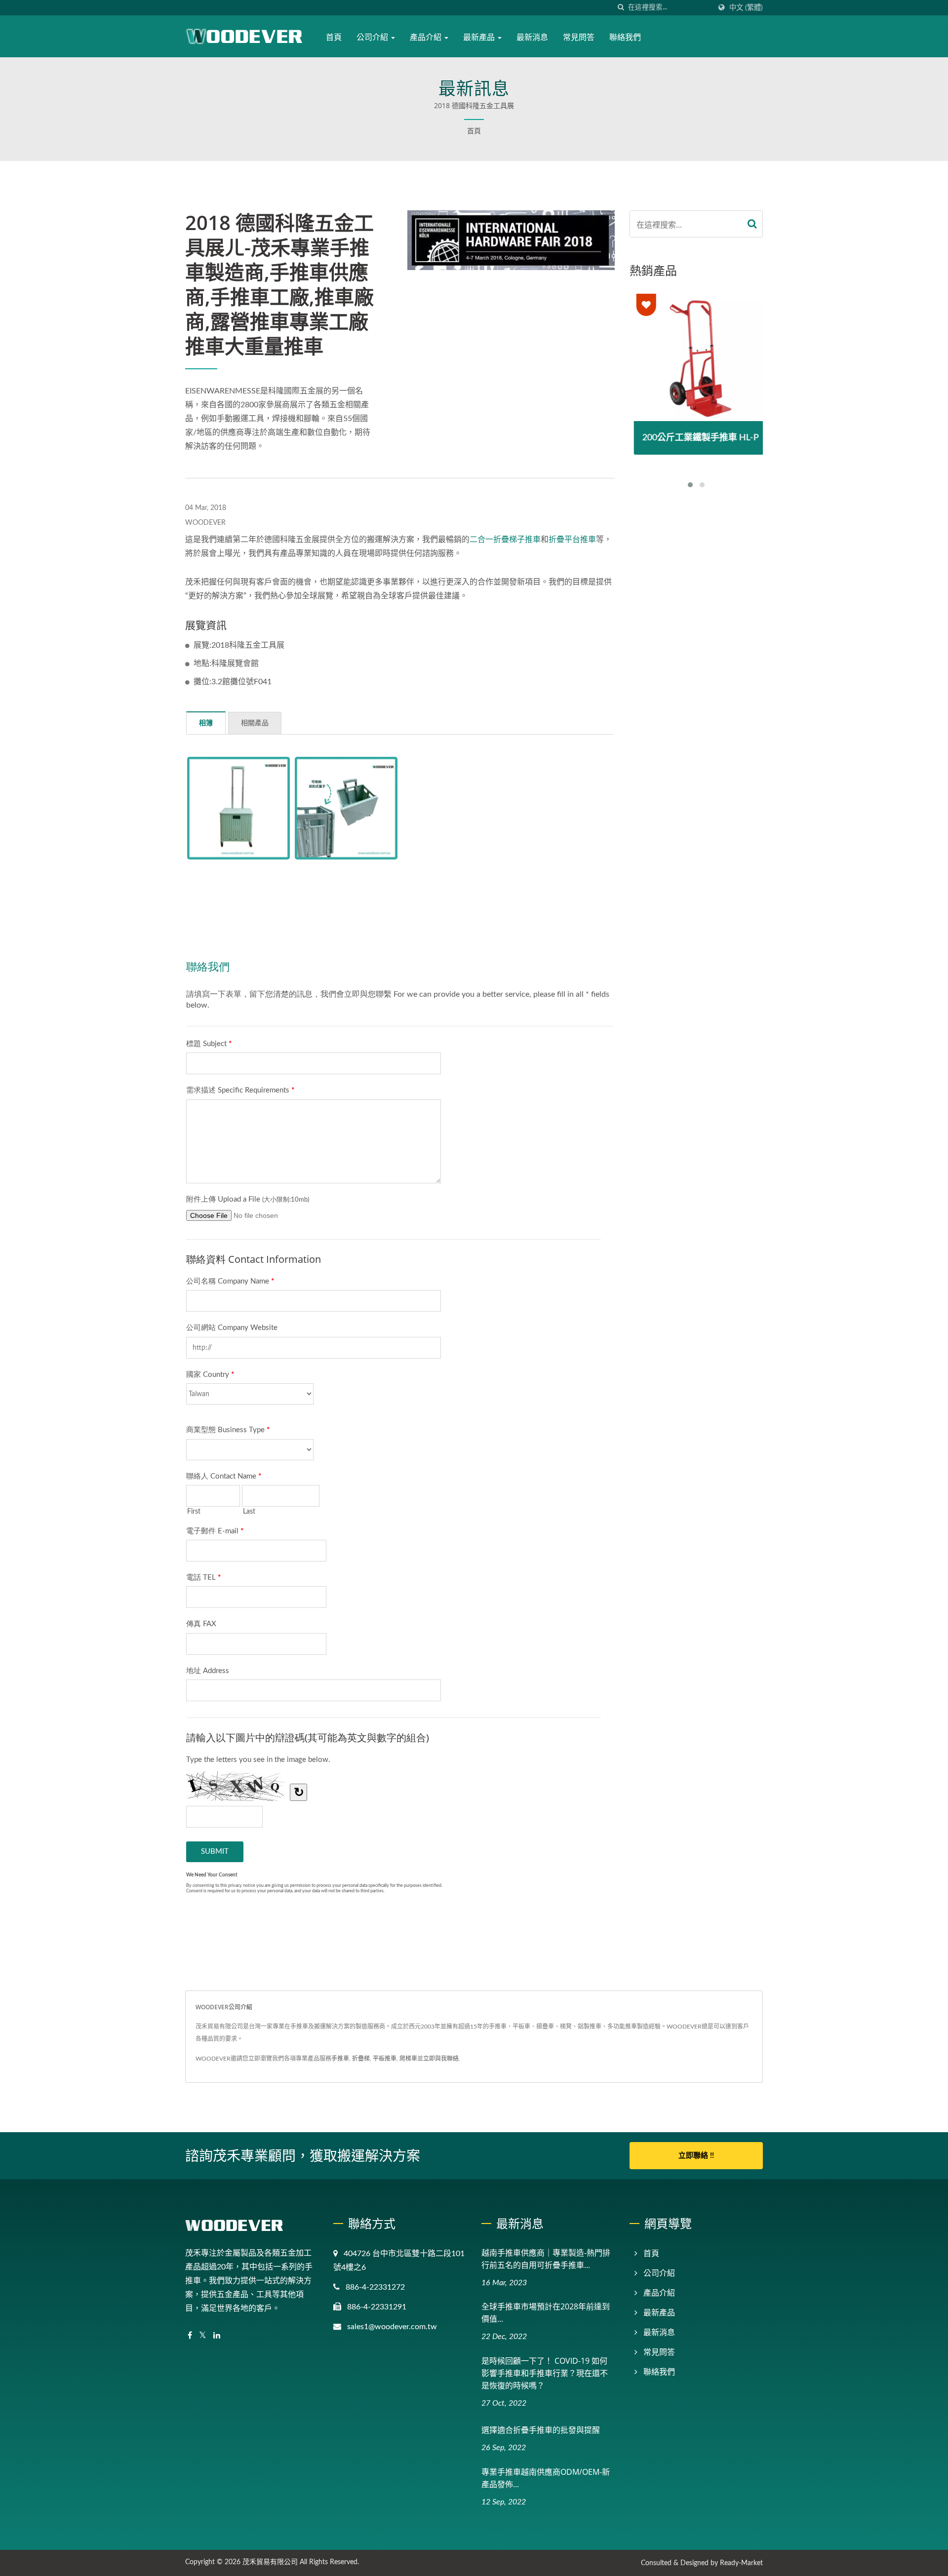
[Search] (752, 224)
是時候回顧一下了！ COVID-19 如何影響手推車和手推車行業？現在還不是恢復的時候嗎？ (545, 2373)
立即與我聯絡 (441, 2059)
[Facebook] (190, 2336)
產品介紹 (427, 37)
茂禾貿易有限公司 (270, 2562)
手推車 (340, 2059)
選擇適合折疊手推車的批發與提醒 (541, 2430)
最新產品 (480, 37)
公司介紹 (373, 37)
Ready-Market (741, 2563)
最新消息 (532, 37)
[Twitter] (203, 2336)
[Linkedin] (217, 2336)
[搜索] (621, 8)
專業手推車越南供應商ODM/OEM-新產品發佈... (546, 2478)
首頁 (334, 37)
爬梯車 (408, 2059)
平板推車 (385, 2059)
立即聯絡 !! (696, 2156)
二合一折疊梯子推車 (505, 540)
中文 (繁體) (746, 8)
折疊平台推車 (572, 540)
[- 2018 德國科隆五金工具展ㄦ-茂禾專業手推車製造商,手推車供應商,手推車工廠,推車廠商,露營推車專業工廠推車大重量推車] (238, 808)
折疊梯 (361, 2059)
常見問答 (579, 37)
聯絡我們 (625, 37)
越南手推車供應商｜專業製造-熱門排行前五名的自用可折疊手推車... (546, 2259)
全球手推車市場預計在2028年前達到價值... (546, 2313)
